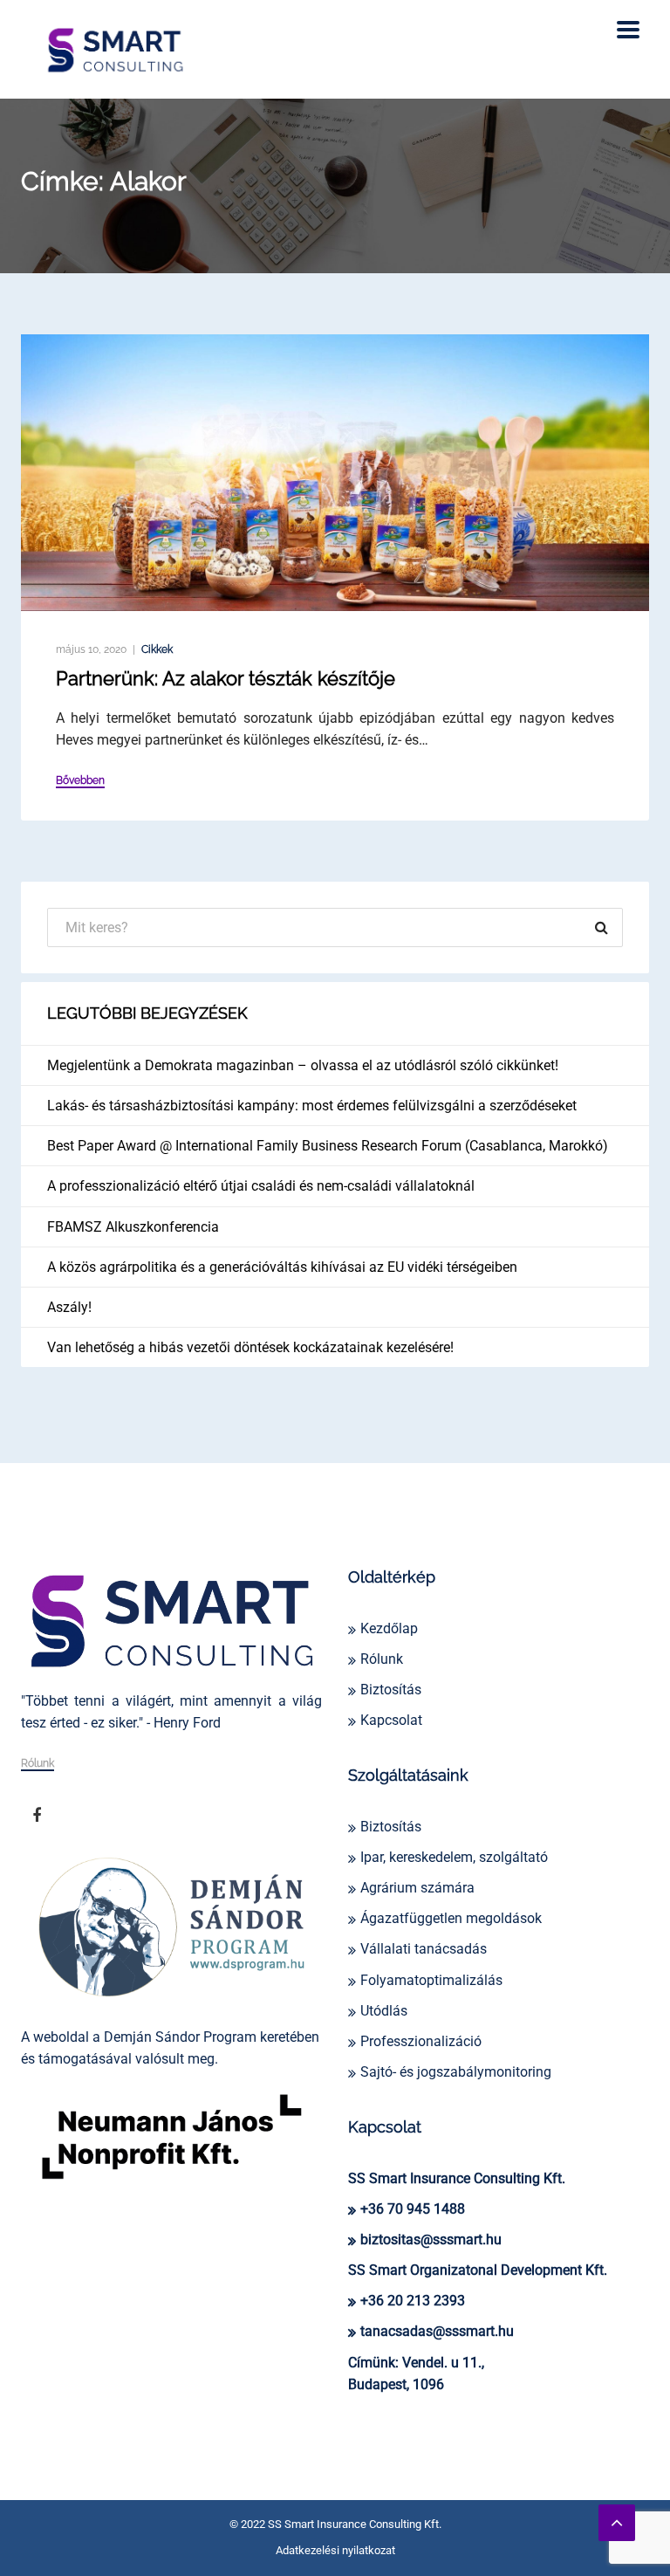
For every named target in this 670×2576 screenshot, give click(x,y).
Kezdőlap (389, 1628)
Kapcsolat (391, 1720)
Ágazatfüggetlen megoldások (451, 1918)
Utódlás (384, 2011)
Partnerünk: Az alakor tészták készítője (226, 678)
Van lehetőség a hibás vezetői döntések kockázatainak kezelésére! (250, 1347)
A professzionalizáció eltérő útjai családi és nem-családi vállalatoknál (261, 1186)
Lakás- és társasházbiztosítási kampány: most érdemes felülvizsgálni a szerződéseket (312, 1106)
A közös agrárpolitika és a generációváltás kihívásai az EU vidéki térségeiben (282, 1267)
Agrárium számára (417, 1888)
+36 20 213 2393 (413, 2301)
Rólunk (38, 1764)
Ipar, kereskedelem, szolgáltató (454, 1857)
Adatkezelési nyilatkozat (335, 2550)
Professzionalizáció (421, 2041)
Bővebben (80, 781)
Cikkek (157, 649)
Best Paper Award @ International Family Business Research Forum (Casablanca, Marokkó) (328, 1146)
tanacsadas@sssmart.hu (437, 2331)
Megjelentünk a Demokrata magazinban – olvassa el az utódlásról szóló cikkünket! (303, 1065)
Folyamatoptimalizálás (431, 1980)
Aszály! (69, 1307)
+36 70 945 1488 (413, 2209)
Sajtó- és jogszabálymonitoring (456, 2072)
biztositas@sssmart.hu (431, 2239)
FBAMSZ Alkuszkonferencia (133, 1227)
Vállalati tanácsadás (424, 1949)
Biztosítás (391, 1690)
